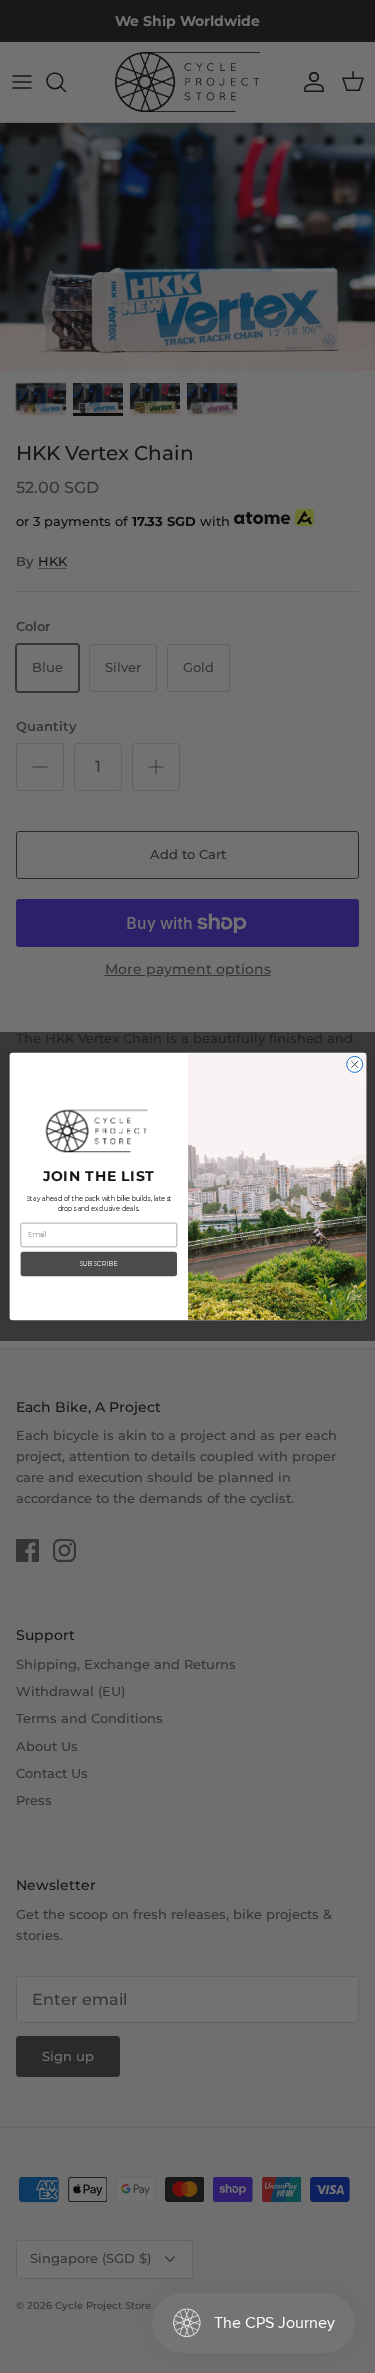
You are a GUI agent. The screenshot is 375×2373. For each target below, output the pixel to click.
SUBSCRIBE (98, 1264)
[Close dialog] (354, 1064)
